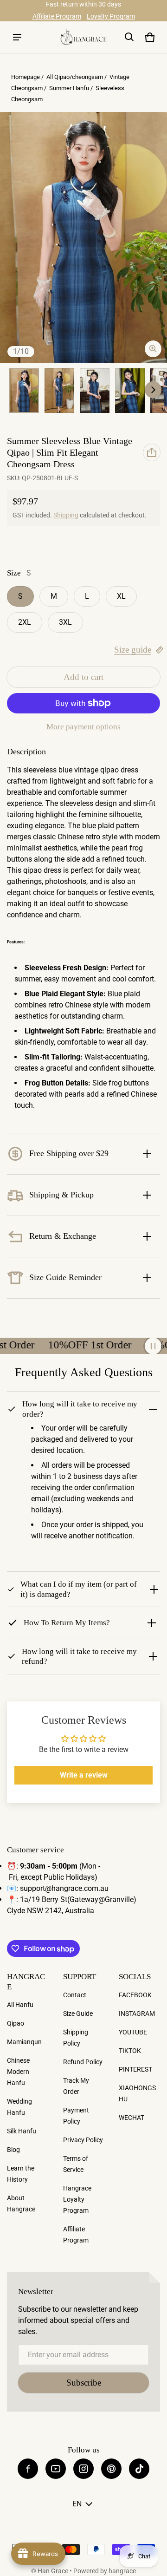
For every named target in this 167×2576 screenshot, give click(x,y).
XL (121, 596)
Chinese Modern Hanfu (18, 2072)
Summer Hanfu (69, 88)
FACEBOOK (135, 1995)
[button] (129, 37)
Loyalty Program (111, 16)
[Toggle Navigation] (17, 37)
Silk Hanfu (22, 2131)
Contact (75, 1995)
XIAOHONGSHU (137, 2093)
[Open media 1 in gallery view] (24, 391)
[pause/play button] (153, 1346)
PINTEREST (135, 2069)
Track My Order (76, 2086)
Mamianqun (24, 2042)
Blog (13, 2150)
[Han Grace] (83, 37)
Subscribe (84, 2383)
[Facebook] (28, 2469)
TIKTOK (130, 2051)
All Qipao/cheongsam (75, 77)
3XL (65, 622)
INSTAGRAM (137, 2014)
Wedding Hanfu (19, 2107)
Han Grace (53, 2571)
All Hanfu (20, 2005)
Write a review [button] (84, 1775)
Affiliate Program (57, 16)
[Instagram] (83, 2469)
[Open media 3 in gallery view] (59, 391)
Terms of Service (76, 2164)
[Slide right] (153, 390)
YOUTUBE (133, 2032)
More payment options (83, 727)
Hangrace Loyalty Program (77, 2199)
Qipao (16, 2023)
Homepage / (28, 77)
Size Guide (78, 2014)
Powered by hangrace (105, 2571)
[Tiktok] (139, 2469)
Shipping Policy (76, 2038)
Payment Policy (76, 2116)
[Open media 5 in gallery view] (130, 391)
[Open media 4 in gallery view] (95, 391)
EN (77, 2504)
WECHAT (132, 2118)
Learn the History (21, 2174)
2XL (25, 622)
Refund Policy (83, 2062)
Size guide (133, 650)
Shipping (66, 515)
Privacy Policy (83, 2140)
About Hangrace (21, 2203)
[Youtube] (56, 2469)
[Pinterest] (111, 2469)
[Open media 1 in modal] (83, 237)
